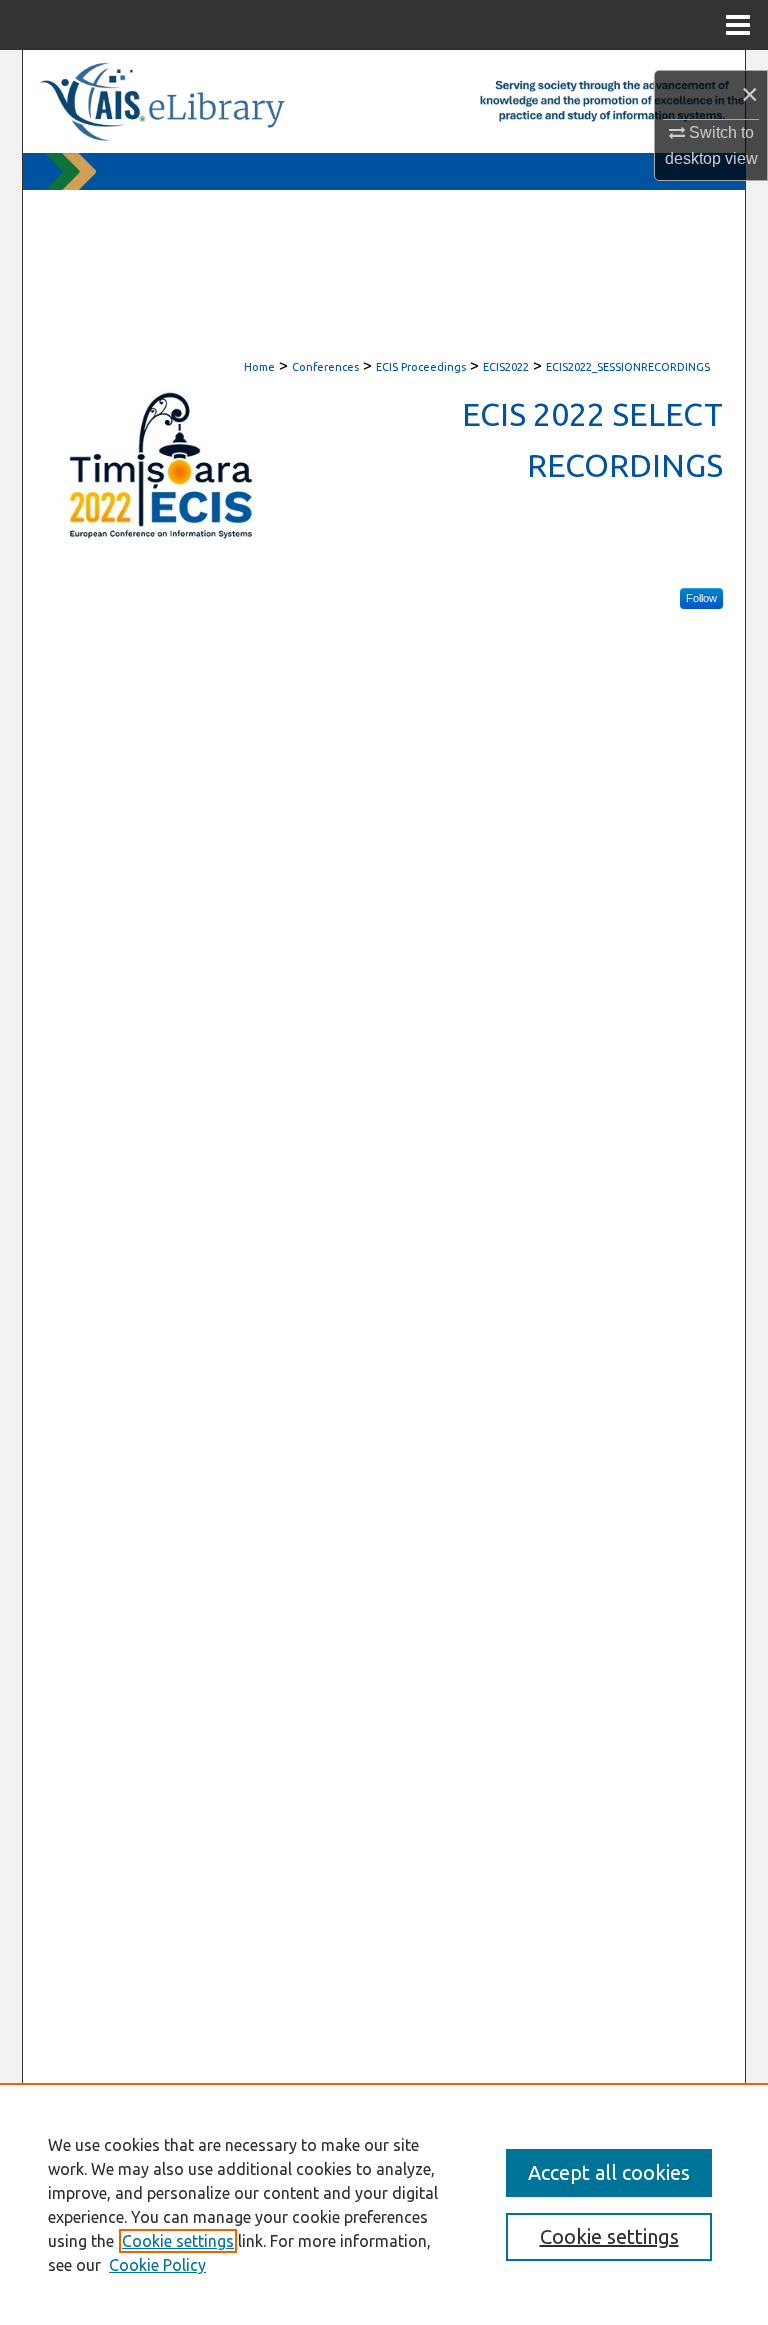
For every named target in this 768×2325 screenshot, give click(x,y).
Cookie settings (178, 2241)
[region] (384, 2204)
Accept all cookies (609, 2172)
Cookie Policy (157, 2265)
